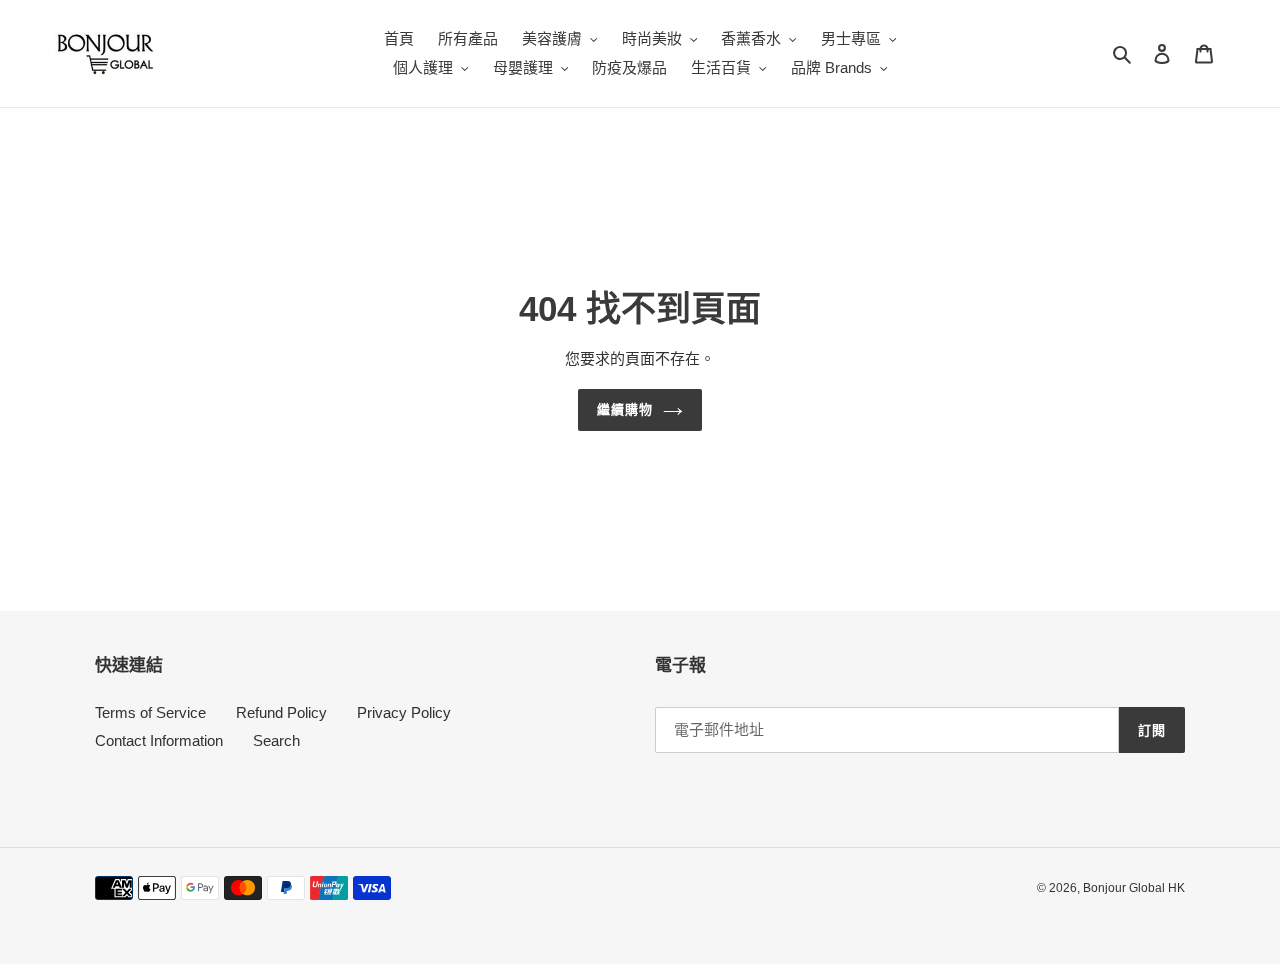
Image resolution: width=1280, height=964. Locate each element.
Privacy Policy (404, 712)
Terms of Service (150, 712)
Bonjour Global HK (1134, 888)
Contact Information (159, 740)
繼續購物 (625, 409)
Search (276, 740)
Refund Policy (281, 712)
